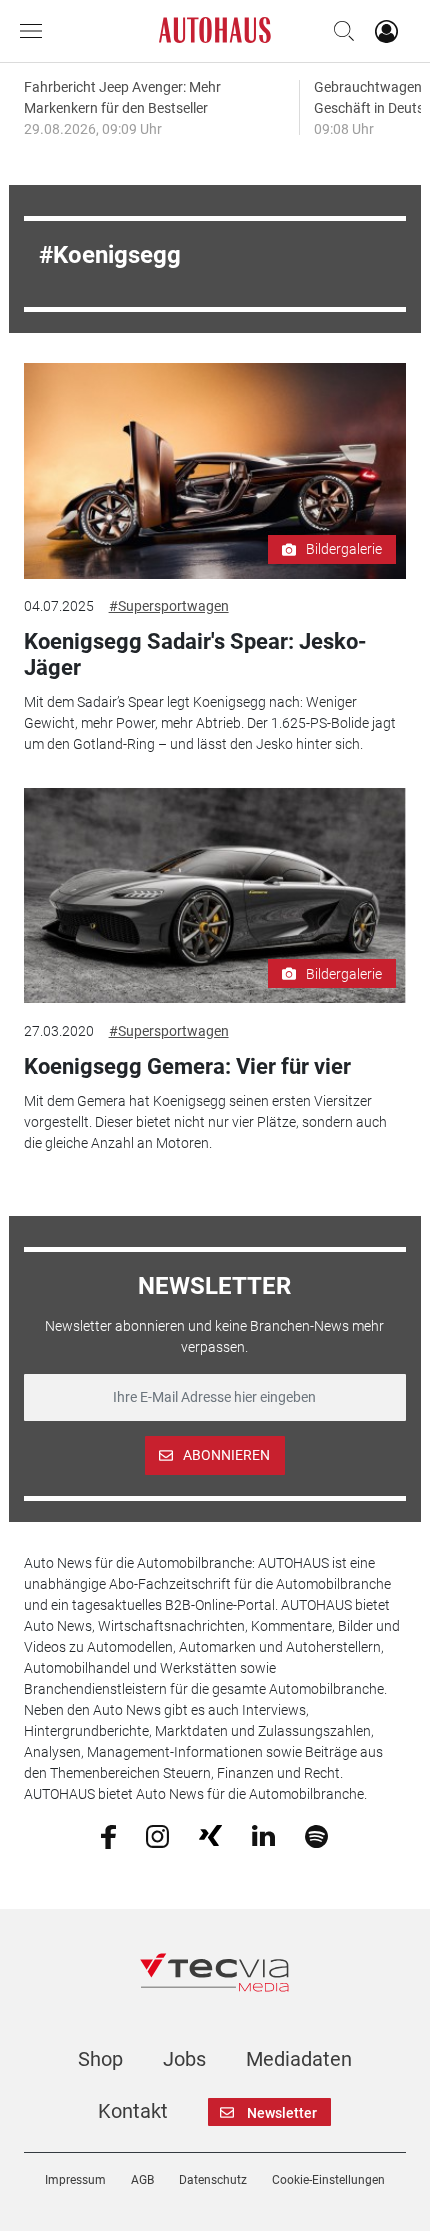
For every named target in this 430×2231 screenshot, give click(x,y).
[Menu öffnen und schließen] (36, 31)
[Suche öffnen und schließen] (339, 31)
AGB (142, 2180)
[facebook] (108, 1835)
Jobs (184, 2059)
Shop (100, 2059)
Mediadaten (299, 2059)
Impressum (75, 2180)
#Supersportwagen (169, 606)
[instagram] (157, 1835)
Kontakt (133, 2111)
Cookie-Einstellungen (328, 2180)
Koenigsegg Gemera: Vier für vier (187, 1066)
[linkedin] (263, 1835)
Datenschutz (213, 2180)
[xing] (210, 1835)
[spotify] (316, 1835)
